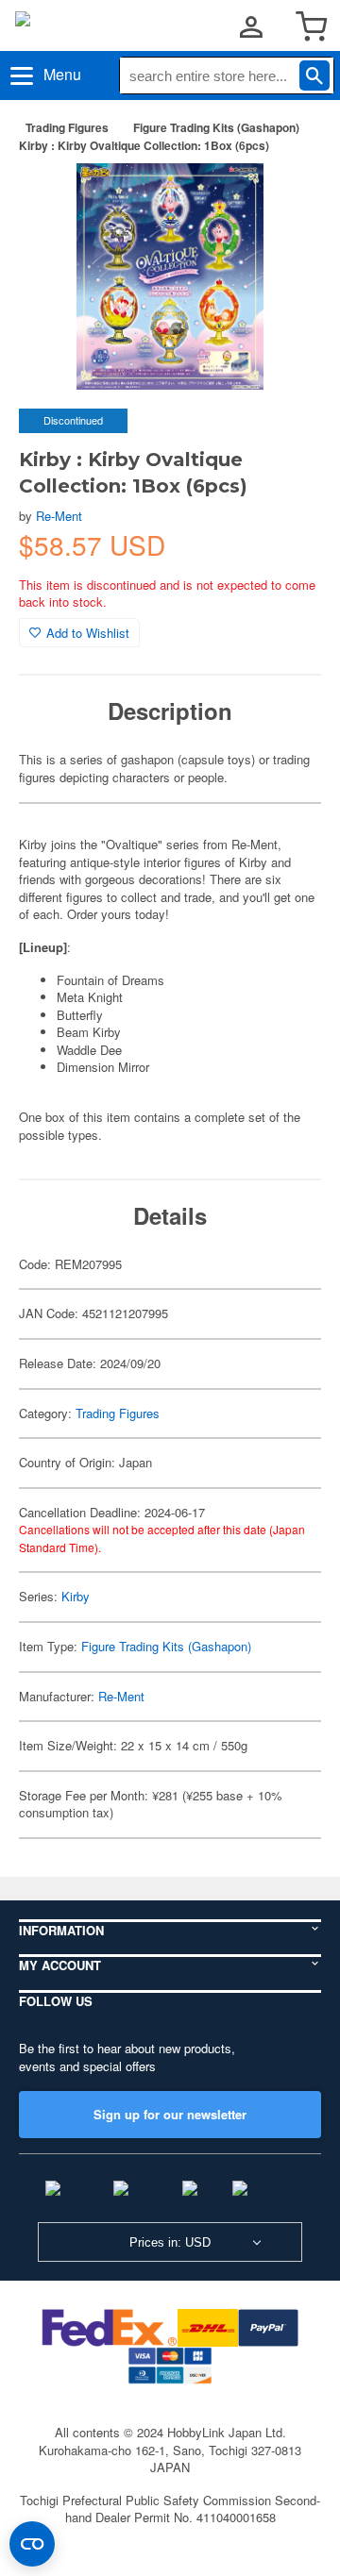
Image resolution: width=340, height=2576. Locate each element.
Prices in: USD (170, 2242)
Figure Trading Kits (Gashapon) (216, 127)
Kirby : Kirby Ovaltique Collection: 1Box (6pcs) (144, 145)
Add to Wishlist (88, 633)
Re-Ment (59, 516)
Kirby (76, 1596)
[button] (287, 197)
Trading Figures (67, 127)
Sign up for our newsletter (170, 2114)
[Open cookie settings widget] (32, 2544)
